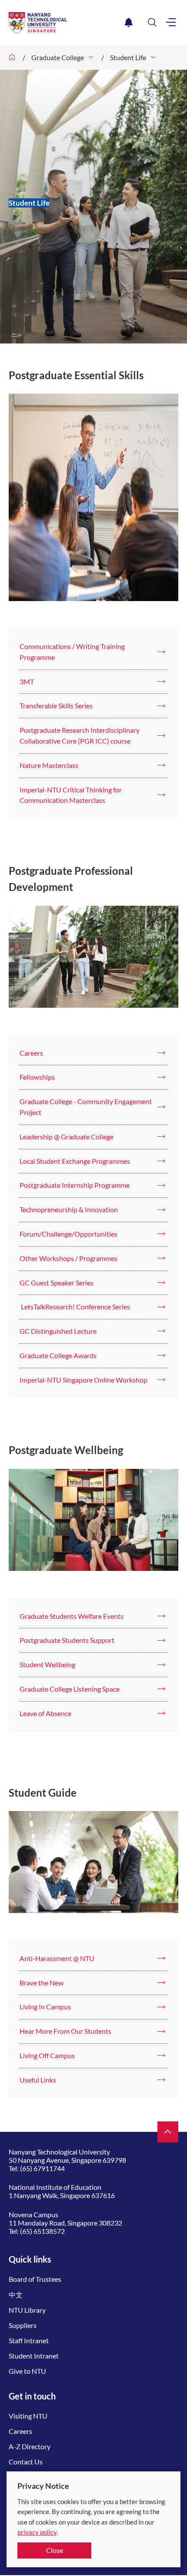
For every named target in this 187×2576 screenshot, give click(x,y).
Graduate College (58, 57)
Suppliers (23, 2325)
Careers (20, 2431)
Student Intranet (34, 2356)
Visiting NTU (28, 2416)
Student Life (128, 57)
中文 (16, 2295)
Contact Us (26, 2462)
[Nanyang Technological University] (65, 23)
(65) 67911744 (42, 2168)
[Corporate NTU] (12, 58)
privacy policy (37, 2532)
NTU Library (27, 2310)
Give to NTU (27, 2371)
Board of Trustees (35, 2279)
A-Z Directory (30, 2446)
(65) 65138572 (42, 2231)
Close (55, 2550)
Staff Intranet (29, 2340)
